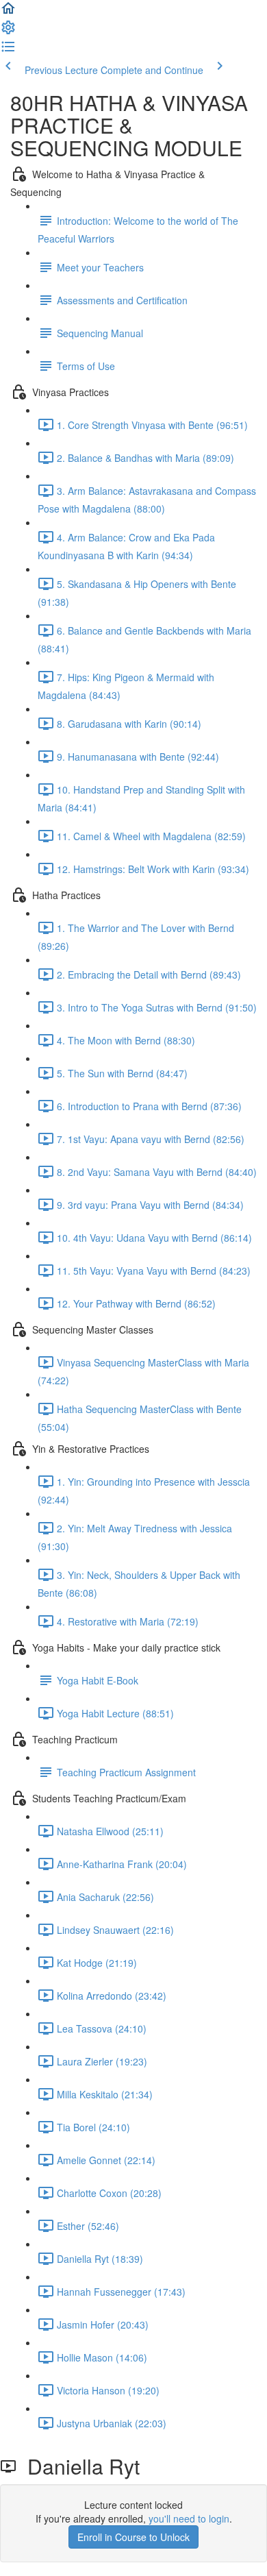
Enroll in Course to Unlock (133, 2537)
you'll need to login (189, 2518)
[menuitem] (8, 32)
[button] (8, 12)
